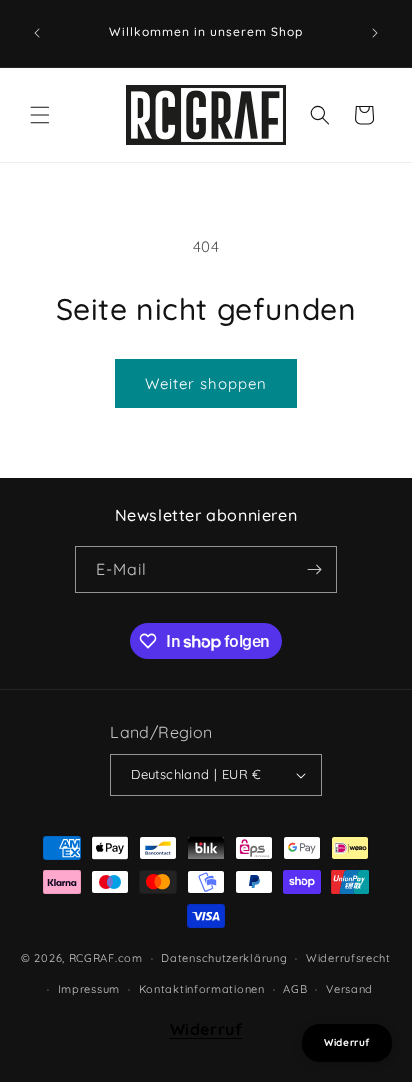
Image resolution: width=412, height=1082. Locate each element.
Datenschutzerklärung (224, 958)
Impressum (89, 989)
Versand (349, 989)
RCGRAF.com (106, 958)
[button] (40, 115)
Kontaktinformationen (202, 989)
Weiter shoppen (206, 383)
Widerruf (206, 1029)
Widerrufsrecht (348, 958)
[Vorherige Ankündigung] (37, 33)
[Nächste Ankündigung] (375, 33)
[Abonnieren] (314, 569)
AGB (295, 989)
